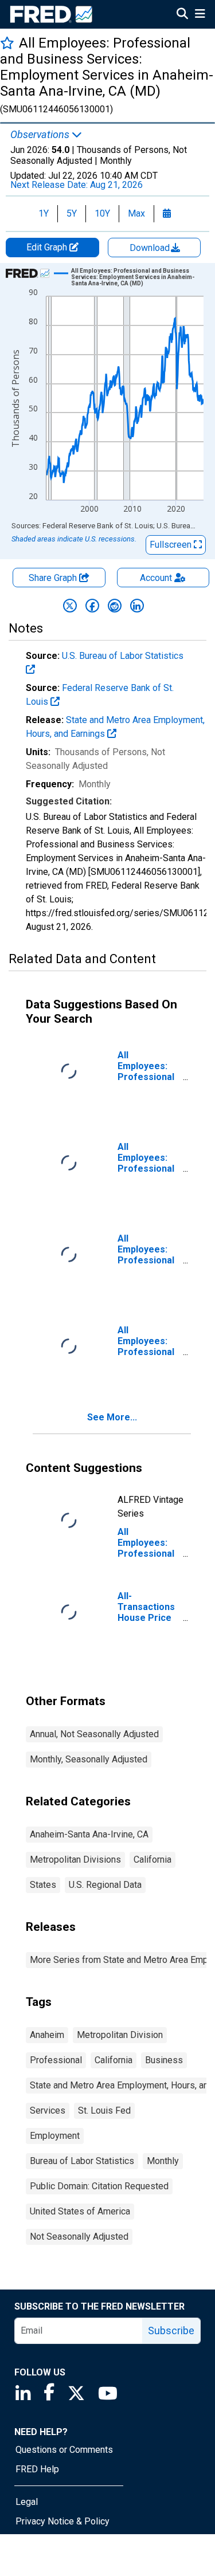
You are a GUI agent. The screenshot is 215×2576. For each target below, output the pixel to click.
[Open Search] (182, 15)
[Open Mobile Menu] (200, 15)
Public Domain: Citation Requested (99, 2186)
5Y (72, 213)
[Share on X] (70, 606)
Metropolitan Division (120, 2035)
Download (151, 248)
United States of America (80, 2211)
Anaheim (47, 2035)
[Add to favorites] (7, 43)
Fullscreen (172, 545)
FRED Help (37, 2469)
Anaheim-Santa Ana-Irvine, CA (89, 1834)
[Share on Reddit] (115, 606)
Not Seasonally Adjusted (79, 2237)
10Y (102, 213)
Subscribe (171, 2330)
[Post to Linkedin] (137, 606)
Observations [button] (41, 135)
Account (156, 578)
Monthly (163, 2161)
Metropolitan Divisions (75, 1860)
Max (136, 213)
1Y (44, 213)
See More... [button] (112, 1417)
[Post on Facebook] (92, 606)
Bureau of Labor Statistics (82, 2161)
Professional (56, 2060)
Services (48, 2110)
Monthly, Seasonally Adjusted (89, 1759)
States (43, 1885)
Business (164, 2060)
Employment (55, 2136)
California (153, 1860)
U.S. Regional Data (105, 1885)
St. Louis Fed (104, 2110)
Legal (27, 2502)
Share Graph (54, 578)
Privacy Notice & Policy (62, 2521)
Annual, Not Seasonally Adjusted (94, 1734)
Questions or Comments (64, 2450)
